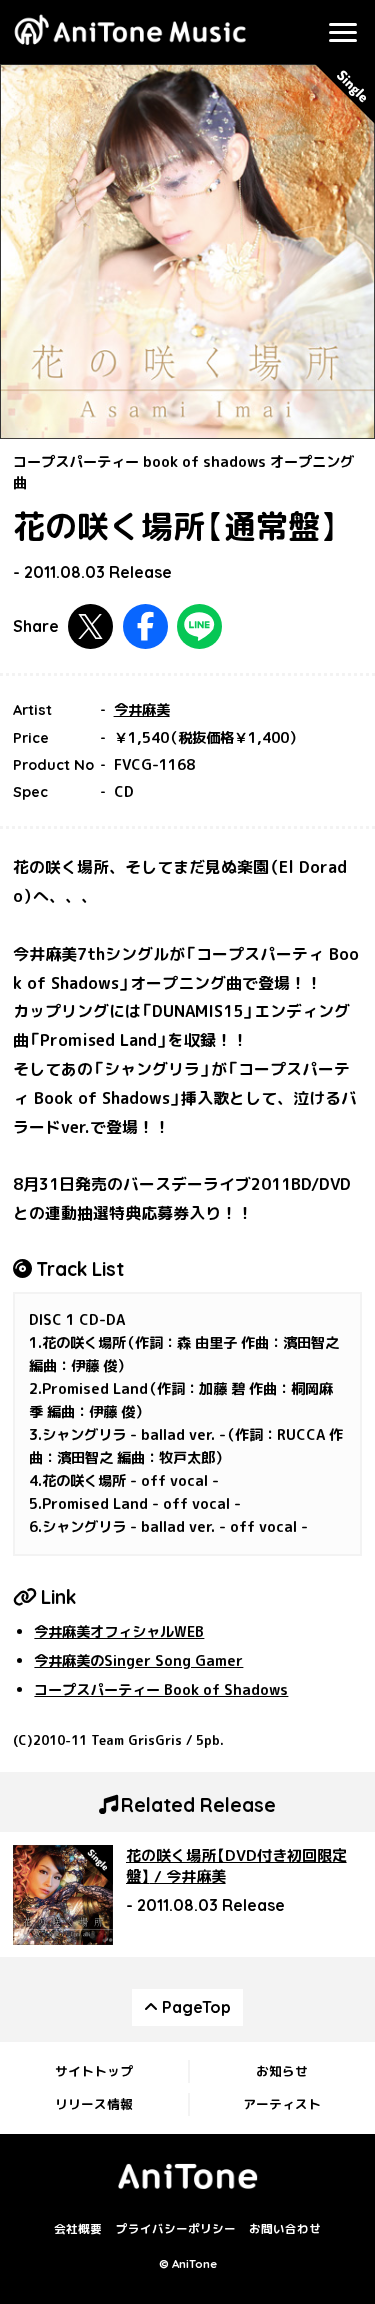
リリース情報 (94, 2104)
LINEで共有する (199, 626)
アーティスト (282, 2104)
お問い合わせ (285, 2230)
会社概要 (78, 2230)
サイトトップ (94, 2071)
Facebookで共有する (145, 626)
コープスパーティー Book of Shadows (161, 1690)
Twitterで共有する (90, 626)
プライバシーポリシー (176, 2230)
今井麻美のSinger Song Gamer (138, 1661)
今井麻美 (142, 710)
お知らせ (282, 2071)
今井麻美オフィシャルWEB (119, 1632)
